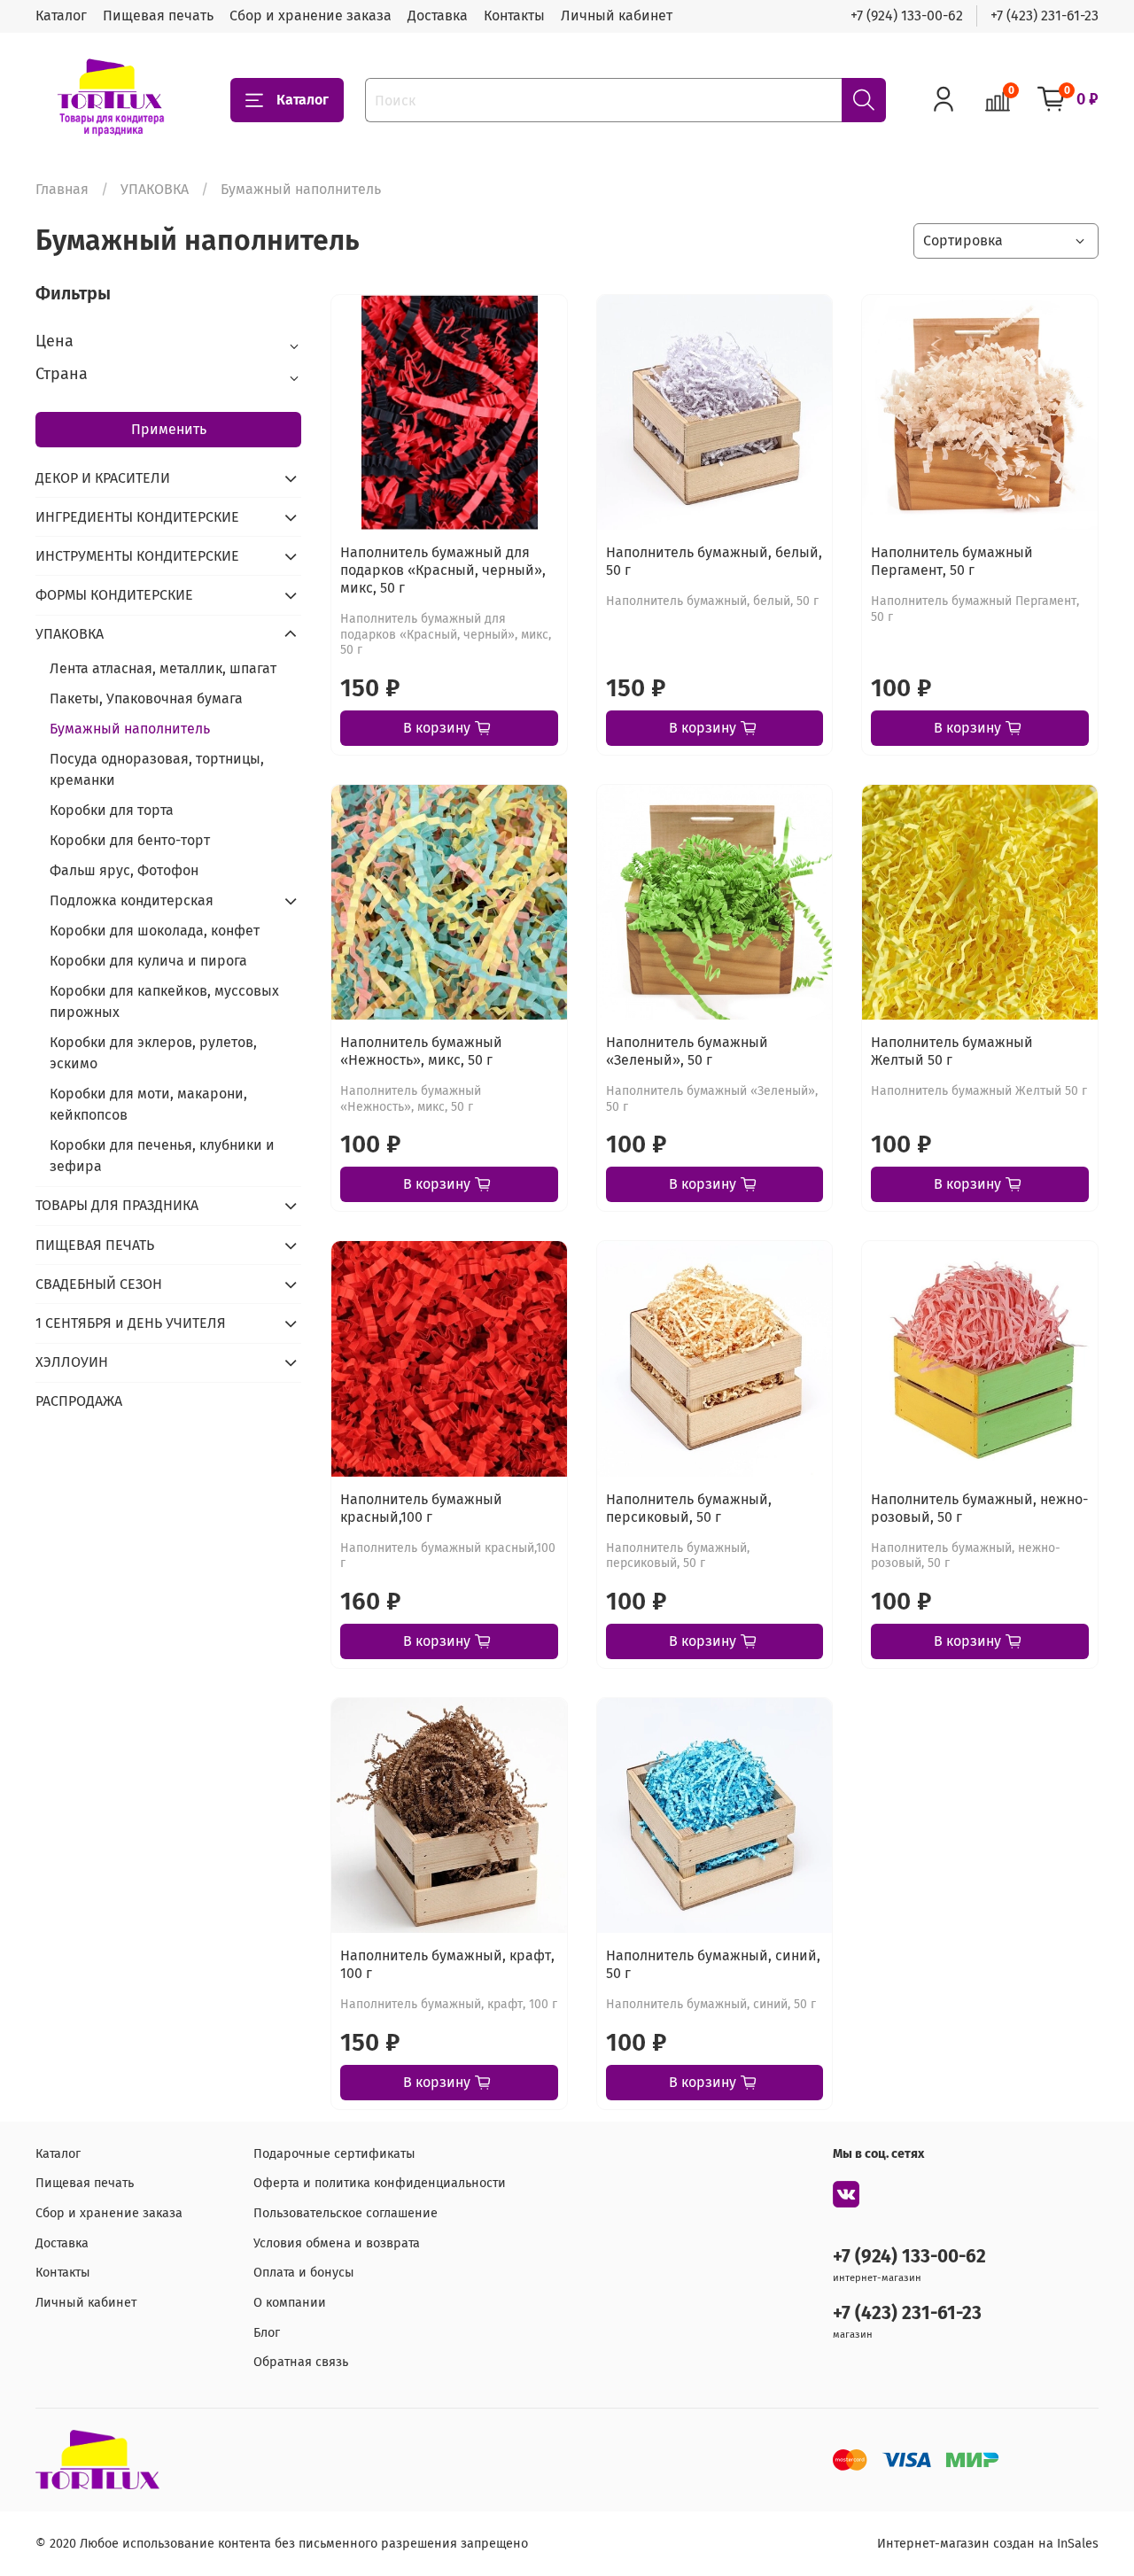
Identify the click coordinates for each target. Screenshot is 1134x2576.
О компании (290, 2303)
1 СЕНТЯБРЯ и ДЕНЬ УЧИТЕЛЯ (131, 1323)
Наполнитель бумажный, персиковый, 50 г (689, 1508)
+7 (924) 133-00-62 (907, 16)
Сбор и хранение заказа (311, 16)
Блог (267, 2333)
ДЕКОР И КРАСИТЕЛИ (103, 478)
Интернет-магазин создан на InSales (988, 2544)
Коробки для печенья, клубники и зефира (162, 1156)
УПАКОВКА (155, 189)
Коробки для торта (112, 810)
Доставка (438, 16)
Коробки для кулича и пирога (148, 961)
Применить (169, 429)
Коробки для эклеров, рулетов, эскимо (153, 1053)
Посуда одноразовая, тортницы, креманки (157, 769)
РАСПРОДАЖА (79, 1401)
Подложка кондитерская (132, 900)
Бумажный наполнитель (130, 729)
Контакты (514, 16)
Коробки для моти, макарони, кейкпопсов (148, 1104)
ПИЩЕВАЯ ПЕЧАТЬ (95, 1245)
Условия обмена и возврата (337, 2243)
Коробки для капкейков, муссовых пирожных (164, 1001)
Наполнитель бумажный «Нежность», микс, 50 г (421, 1051)
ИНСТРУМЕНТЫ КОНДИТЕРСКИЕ (137, 556)
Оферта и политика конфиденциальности (380, 2183)
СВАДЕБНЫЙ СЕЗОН (99, 1284)
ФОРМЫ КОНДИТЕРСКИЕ (114, 595)
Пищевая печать (158, 16)
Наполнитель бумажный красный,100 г (421, 1508)
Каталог (61, 16)
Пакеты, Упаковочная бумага (146, 698)
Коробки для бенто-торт (130, 840)
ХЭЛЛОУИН (72, 1362)
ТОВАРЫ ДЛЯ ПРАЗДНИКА (117, 1205)
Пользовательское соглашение (346, 2213)
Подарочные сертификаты (334, 2154)
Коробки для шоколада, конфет (155, 931)
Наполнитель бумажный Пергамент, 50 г (952, 561)
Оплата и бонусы (304, 2273)
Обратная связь (301, 2362)
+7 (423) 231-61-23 (1045, 16)
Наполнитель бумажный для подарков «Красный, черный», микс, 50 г (443, 570)
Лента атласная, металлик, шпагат (163, 668)
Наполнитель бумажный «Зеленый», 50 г (687, 1051)
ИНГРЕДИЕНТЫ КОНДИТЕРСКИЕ (137, 517)
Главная (62, 189)
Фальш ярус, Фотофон (124, 870)
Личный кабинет (617, 16)
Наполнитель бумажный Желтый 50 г (952, 1051)
